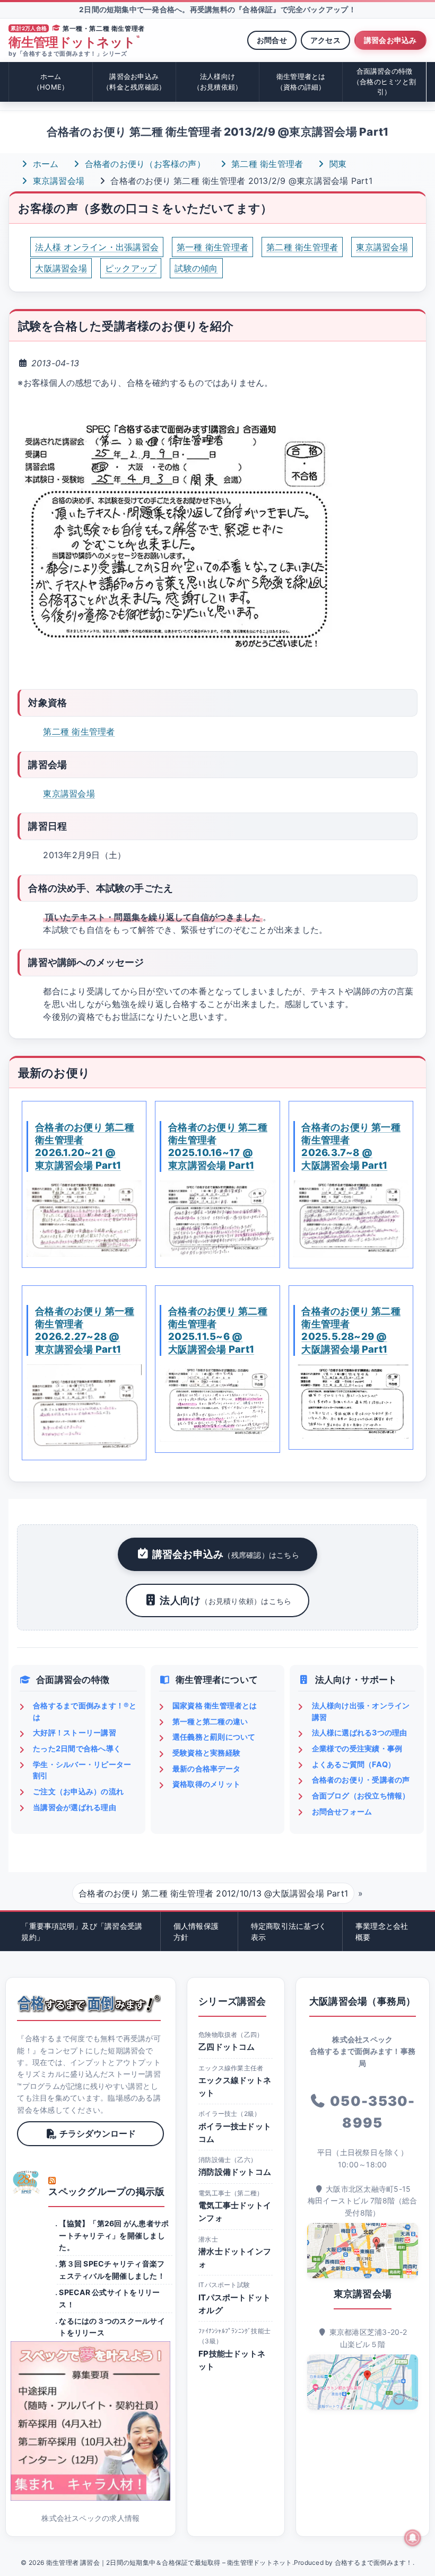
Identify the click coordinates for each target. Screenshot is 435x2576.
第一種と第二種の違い (210, 1721)
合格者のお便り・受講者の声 (361, 1780)
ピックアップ (131, 268)
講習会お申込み (390, 40)
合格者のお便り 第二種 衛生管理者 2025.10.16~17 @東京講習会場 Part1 (218, 1146)
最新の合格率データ (206, 1768)
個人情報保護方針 (196, 1931)
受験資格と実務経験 (206, 1753)
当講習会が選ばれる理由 (75, 1807)
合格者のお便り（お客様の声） (143, 164)
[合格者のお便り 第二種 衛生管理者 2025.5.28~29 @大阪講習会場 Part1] (351, 1401)
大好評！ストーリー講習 (75, 1732)
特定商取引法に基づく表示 (289, 1931)
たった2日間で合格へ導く (77, 1748)
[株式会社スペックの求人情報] (90, 2421)
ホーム (51, 82)
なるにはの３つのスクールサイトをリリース (112, 2327)
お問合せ (272, 40)
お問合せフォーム (342, 1811)
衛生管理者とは (301, 82)
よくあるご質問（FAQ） (354, 1764)
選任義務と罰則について (214, 1737)
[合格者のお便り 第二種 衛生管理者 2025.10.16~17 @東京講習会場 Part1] (217, 1219)
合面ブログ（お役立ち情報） (361, 1796)
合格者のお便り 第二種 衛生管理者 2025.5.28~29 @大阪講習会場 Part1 (351, 1330)
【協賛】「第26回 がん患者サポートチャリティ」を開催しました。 (114, 2235)
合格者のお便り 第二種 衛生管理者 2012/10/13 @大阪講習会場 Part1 (213, 1893)
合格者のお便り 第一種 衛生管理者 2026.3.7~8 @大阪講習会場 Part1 (351, 1146)
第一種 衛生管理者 (212, 247)
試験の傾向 (196, 268)
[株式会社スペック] (27, 2182)
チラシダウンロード (98, 2133)
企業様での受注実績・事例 (357, 1748)
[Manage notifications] (413, 2538)
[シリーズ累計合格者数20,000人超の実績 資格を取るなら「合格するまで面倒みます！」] (89, 2004)
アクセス (325, 40)
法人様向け (218, 82)
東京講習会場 (57, 181)
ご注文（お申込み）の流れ (78, 1791)
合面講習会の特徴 (384, 81)
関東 (336, 164)
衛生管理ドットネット (74, 42)
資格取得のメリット (206, 1784)
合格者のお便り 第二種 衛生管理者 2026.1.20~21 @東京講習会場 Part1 (85, 1146)
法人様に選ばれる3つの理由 (360, 1732)
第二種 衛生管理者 (266, 164)
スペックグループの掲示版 (106, 2191)
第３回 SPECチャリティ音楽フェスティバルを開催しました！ (112, 2269)
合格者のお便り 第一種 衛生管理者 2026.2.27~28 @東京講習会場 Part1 (85, 1330)
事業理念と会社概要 (382, 1931)
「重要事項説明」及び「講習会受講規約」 (82, 1931)
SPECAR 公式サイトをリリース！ (109, 2298)
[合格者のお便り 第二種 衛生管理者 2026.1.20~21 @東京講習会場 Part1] (84, 1219)
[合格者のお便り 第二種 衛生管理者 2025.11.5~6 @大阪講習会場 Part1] (217, 1403)
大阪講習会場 (61, 268)
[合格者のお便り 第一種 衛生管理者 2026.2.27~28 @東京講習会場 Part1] (84, 1407)
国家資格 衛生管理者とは (215, 1705)
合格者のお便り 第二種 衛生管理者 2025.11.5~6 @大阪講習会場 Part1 (218, 1330)
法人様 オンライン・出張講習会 (97, 247)
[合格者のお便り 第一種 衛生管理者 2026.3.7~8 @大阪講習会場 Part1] (351, 1219)
